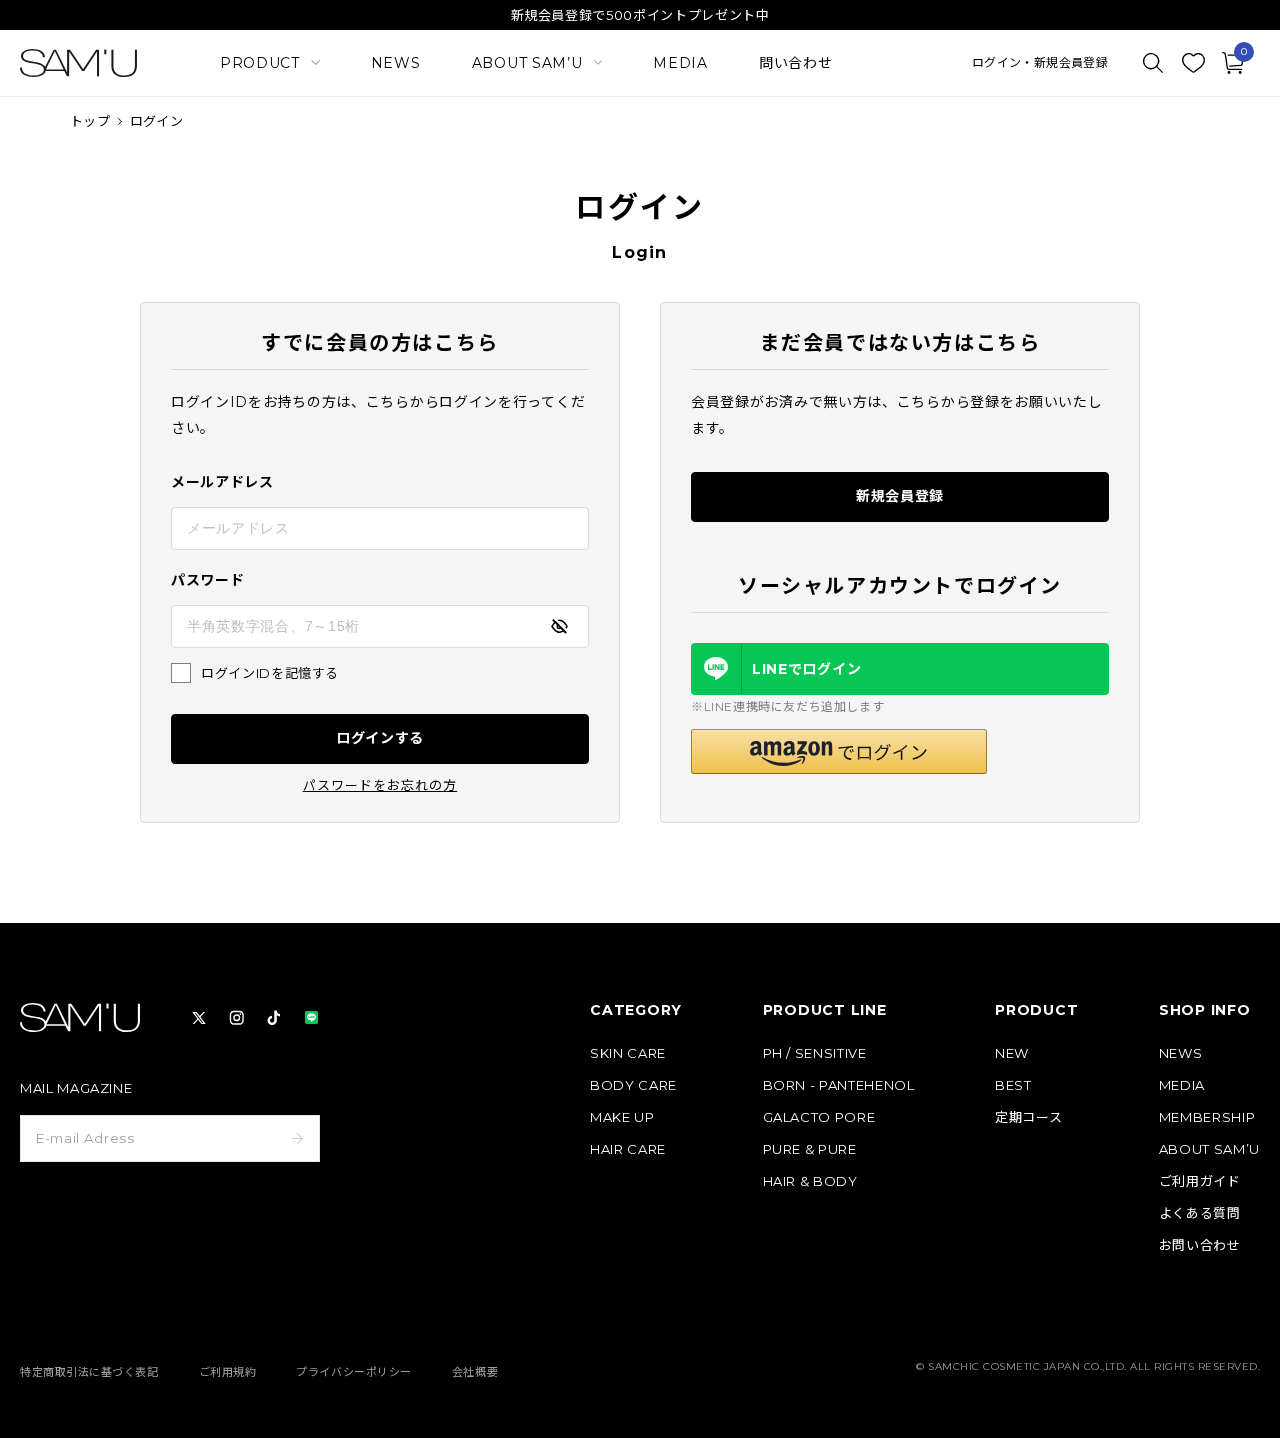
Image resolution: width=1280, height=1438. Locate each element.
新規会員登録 (900, 496)
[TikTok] (274, 1018)
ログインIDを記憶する (270, 673)
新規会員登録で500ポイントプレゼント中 (640, 15)
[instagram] (237, 1018)
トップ (90, 121)
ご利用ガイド (1200, 1181)
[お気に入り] (1193, 63)
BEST (1013, 1085)
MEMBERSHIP (1207, 1117)
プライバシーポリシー (354, 1372)
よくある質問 (1200, 1213)
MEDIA (680, 63)
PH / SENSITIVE (815, 1053)
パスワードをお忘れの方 (380, 785)
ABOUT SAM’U (1209, 1149)
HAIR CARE (628, 1149)
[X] (199, 1018)
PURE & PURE (810, 1149)
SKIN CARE (628, 1053)
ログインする (380, 738)
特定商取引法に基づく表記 (89, 1372)
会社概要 (475, 1372)
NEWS (396, 63)
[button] (839, 751)
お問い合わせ (1200, 1245)
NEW (1012, 1053)
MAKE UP (622, 1117)
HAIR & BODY (810, 1181)
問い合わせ (796, 63)
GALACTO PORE (819, 1117)
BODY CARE (633, 1085)
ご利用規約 (228, 1372)
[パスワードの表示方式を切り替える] (559, 626)
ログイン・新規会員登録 (1040, 63)
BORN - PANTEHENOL (839, 1085)
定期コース (1028, 1117)
